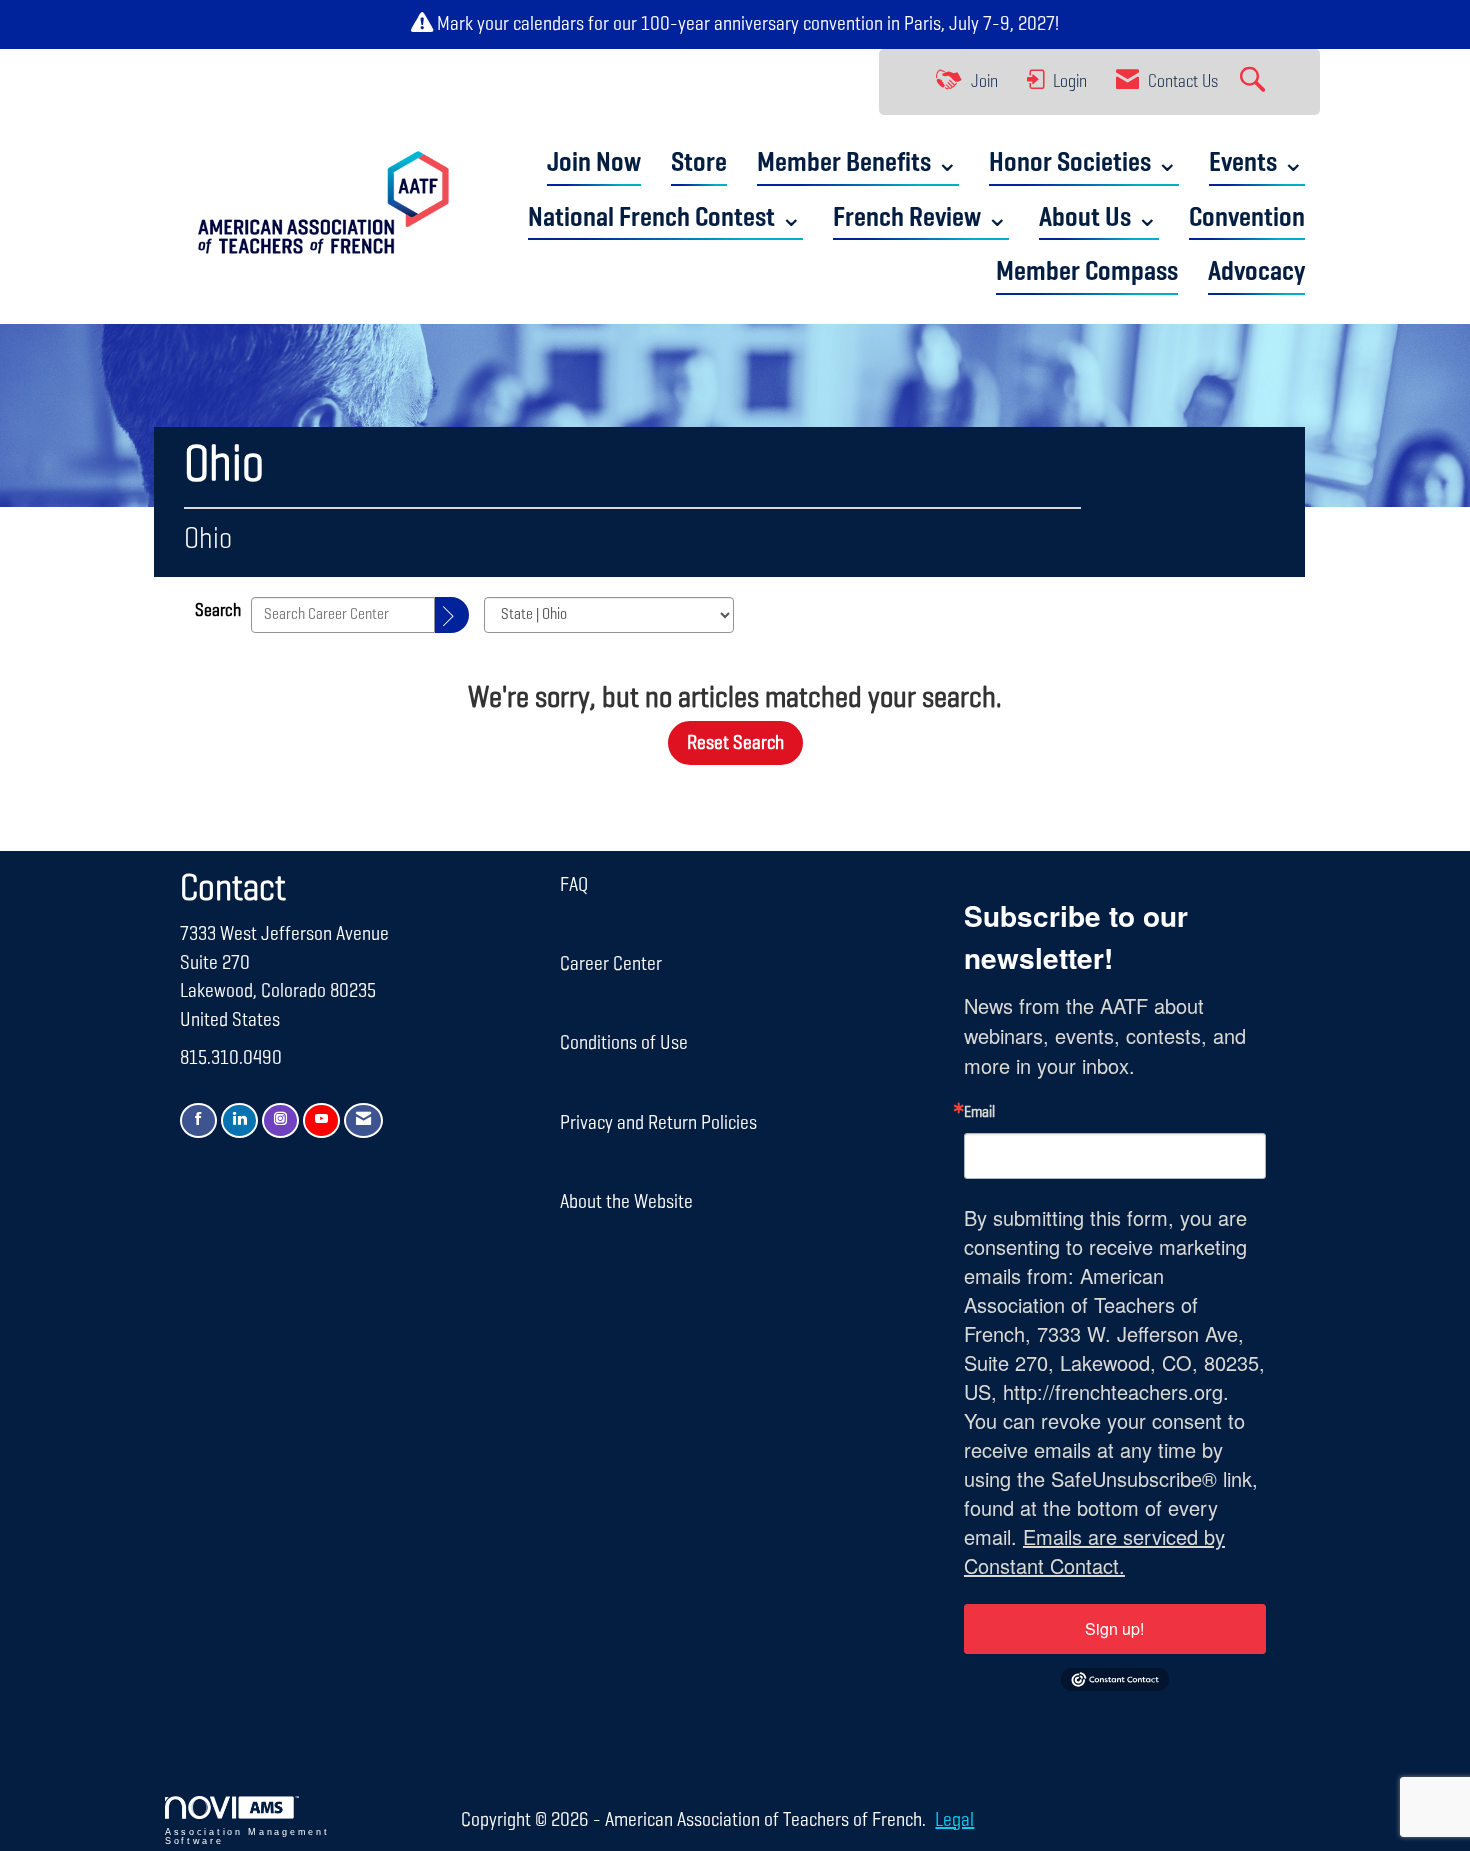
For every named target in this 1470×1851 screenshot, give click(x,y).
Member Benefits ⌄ (858, 163)
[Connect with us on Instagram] (280, 1120)
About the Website (626, 1202)
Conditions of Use (624, 1043)
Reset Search (735, 743)
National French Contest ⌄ (665, 218)
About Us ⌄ (1099, 218)
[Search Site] (1255, 82)
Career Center (611, 964)
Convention (1247, 218)
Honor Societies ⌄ (1084, 163)
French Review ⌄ (921, 218)
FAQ (574, 885)
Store (699, 163)
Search (218, 611)
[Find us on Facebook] (198, 1120)
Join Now (594, 163)
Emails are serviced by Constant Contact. (1094, 1551)
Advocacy (1256, 272)
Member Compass (1087, 272)
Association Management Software (247, 1836)
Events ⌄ (1257, 163)
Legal (954, 1820)
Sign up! (1114, 1628)
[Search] (452, 615)
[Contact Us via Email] (363, 1120)
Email (979, 1113)
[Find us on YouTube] (321, 1120)
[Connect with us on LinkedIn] (239, 1120)
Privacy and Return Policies (658, 1123)
